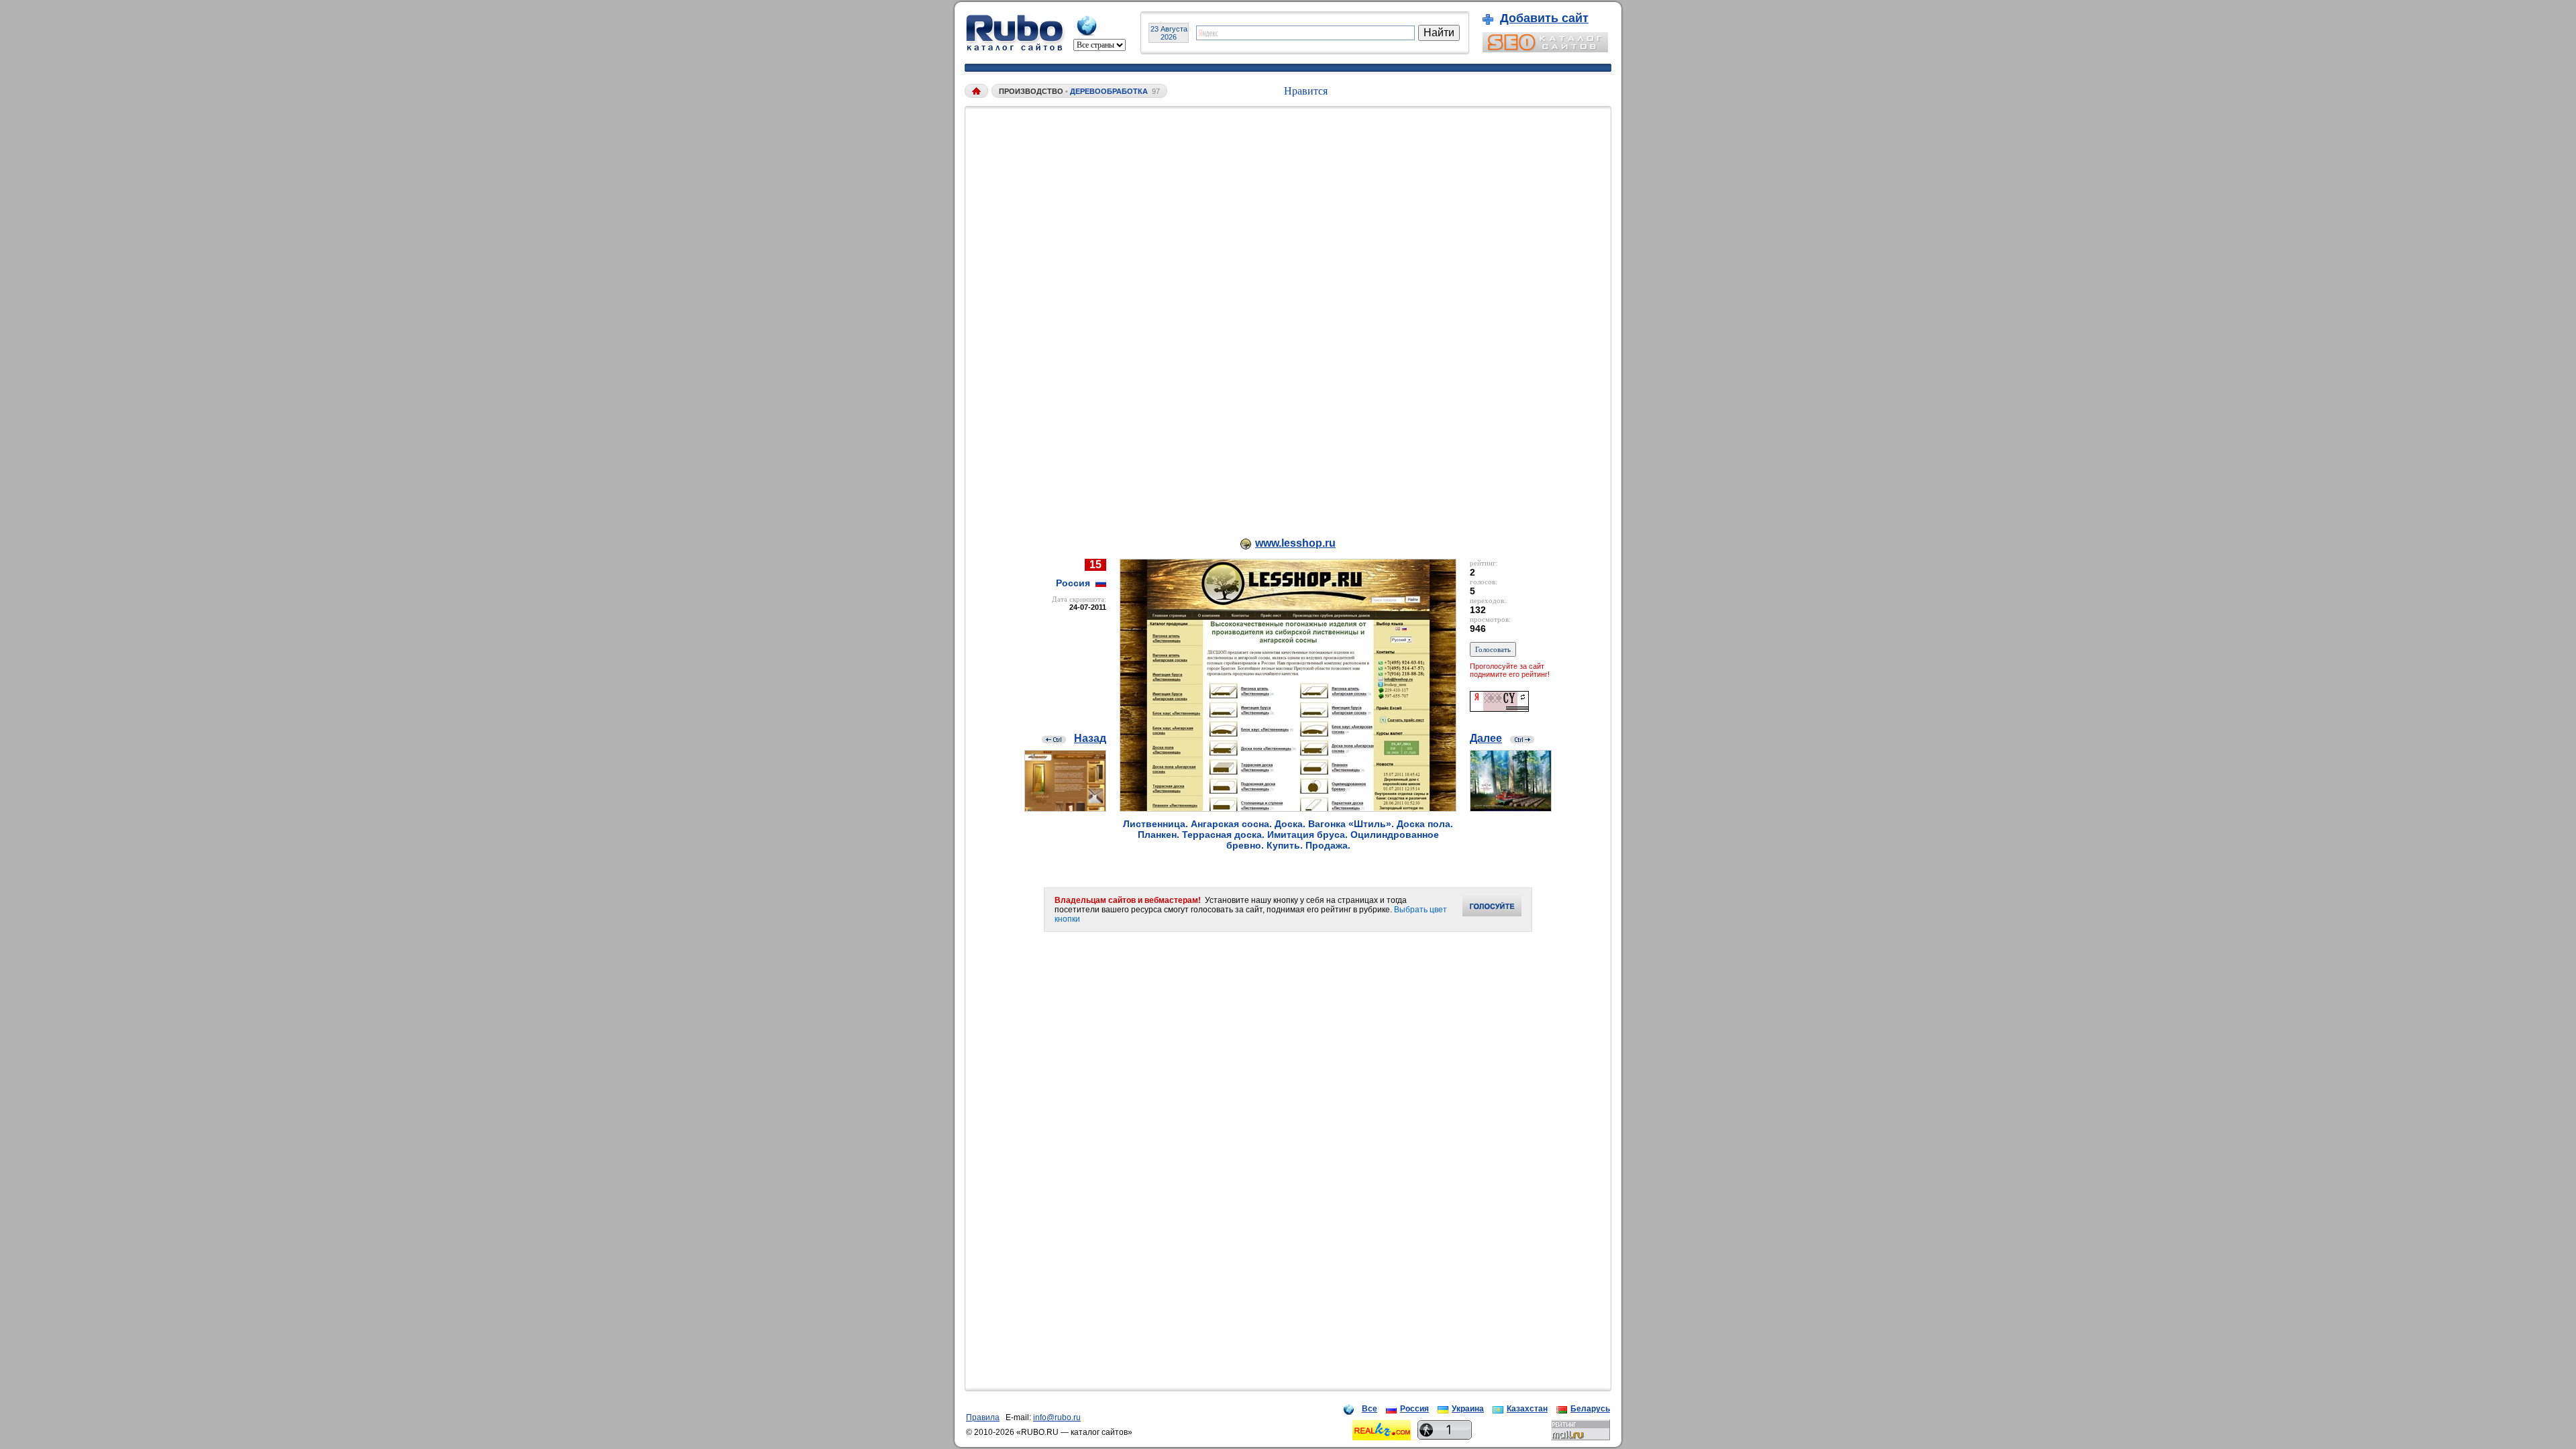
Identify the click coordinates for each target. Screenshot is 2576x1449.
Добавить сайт (1544, 18)
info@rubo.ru (1057, 1417)
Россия (1414, 1409)
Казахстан (1527, 1409)
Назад (1090, 738)
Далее (1486, 738)
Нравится (1306, 91)
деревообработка (1109, 91)
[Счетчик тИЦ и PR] (1499, 708)
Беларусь (1590, 1409)
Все (1370, 1409)
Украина (1468, 1409)
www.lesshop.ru (1295, 543)
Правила (983, 1417)
